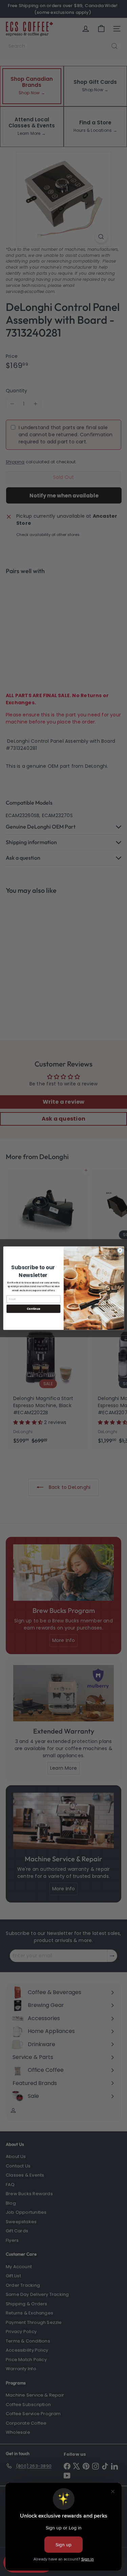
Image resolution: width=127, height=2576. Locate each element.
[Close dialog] (120, 1250)
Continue (33, 1308)
